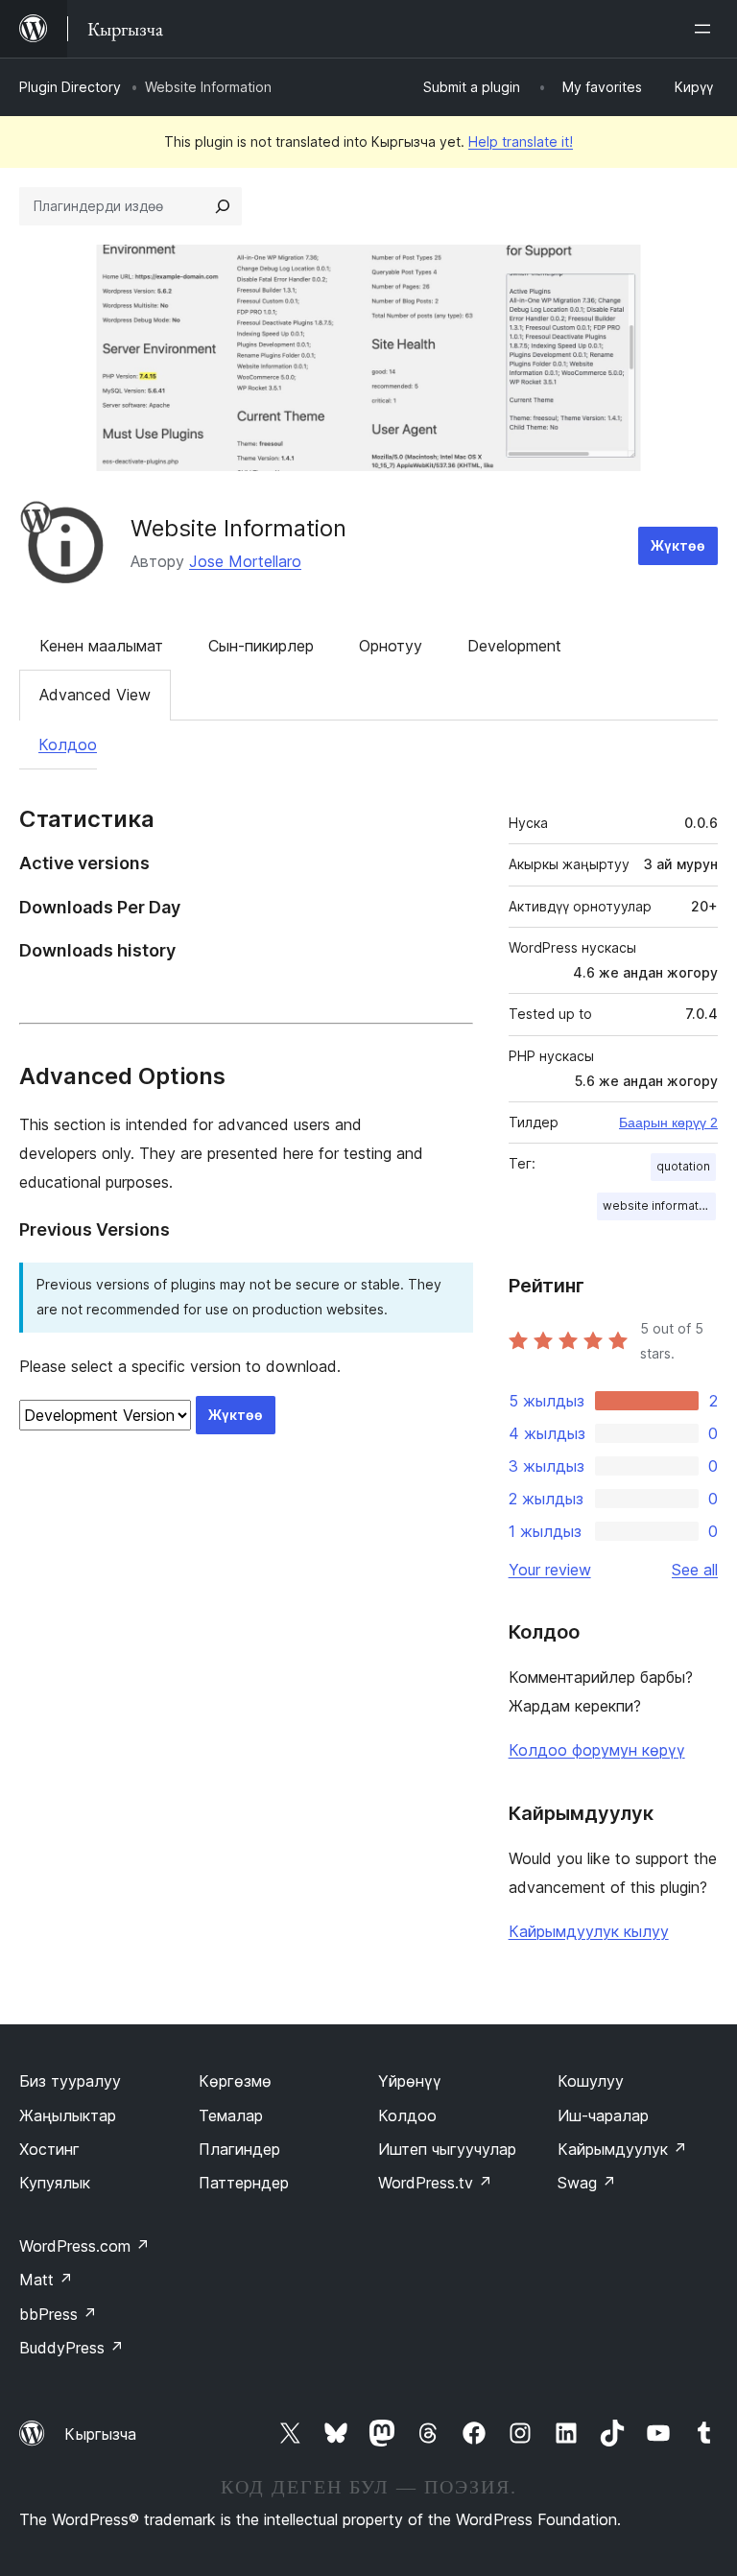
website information (659, 1205)
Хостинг (49, 2149)
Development (514, 646)
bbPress (58, 2314)
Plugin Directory (70, 87)
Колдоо (68, 744)
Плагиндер (239, 2149)
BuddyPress (71, 2348)
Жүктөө (678, 545)
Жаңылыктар (68, 2115)
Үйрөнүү (410, 2081)
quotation (683, 1166)
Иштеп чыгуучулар (447, 2149)
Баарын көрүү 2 (668, 1123)
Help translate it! (521, 142)
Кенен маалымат (101, 646)
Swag (587, 2183)
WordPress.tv (435, 2183)
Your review (550, 1570)
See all (695, 1570)
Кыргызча (100, 2434)
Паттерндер (244, 2183)
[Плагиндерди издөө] (223, 206)
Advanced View (95, 695)
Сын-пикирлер (261, 646)
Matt (46, 2280)
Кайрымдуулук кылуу (589, 1931)
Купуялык (55, 2183)
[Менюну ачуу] (706, 29)
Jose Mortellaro (245, 561)
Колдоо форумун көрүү (597, 1750)
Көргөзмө (235, 2081)
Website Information (238, 528)
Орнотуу (391, 646)
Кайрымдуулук (622, 2149)
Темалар (231, 2115)
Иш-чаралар (603, 2115)
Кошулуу (591, 2081)
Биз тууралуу (70, 2081)
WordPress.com (84, 2246)
